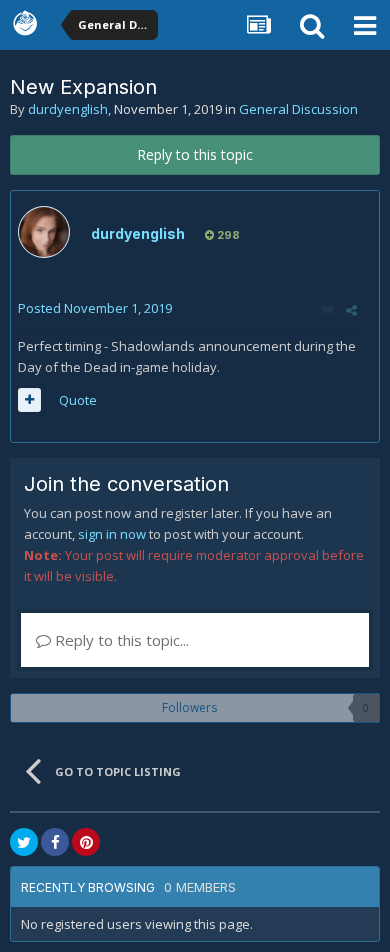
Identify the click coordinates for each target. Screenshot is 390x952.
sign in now (112, 534)
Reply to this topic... (120, 640)
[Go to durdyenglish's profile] (44, 232)
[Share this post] (351, 310)
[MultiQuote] (29, 400)
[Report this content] (326, 310)
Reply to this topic (195, 154)
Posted (95, 308)
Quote (78, 400)
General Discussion (298, 109)
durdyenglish (68, 109)
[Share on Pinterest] (86, 842)
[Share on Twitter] (24, 842)
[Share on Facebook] (55, 842)
